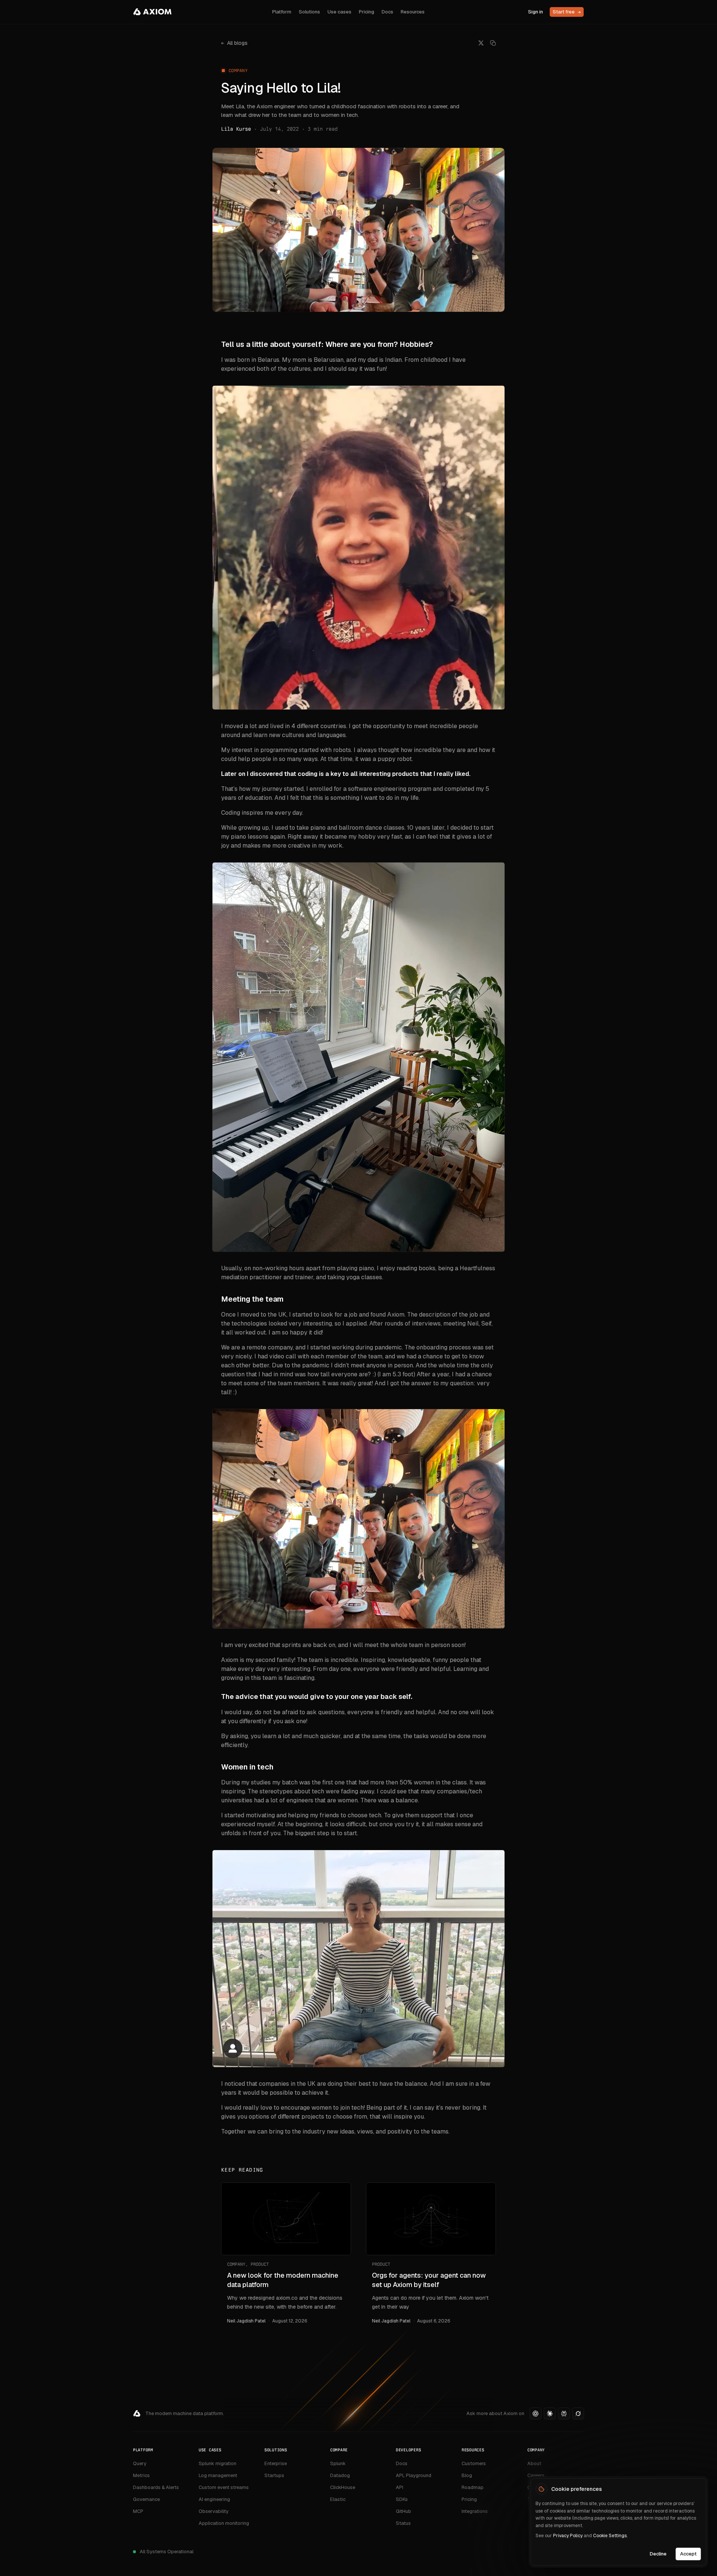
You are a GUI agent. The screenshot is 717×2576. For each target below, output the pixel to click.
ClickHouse (343, 2487)
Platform (282, 12)
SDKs (402, 2499)
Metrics (141, 2475)
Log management (218, 2475)
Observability (214, 2511)
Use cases (339, 12)
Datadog (340, 2475)
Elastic (338, 2499)
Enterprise (276, 2463)
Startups (274, 2475)
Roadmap (473, 2487)
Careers (536, 2475)
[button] (536, 2414)
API (400, 2487)
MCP (138, 2511)
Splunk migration (218, 2463)
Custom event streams (224, 2487)
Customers (474, 2463)
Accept (688, 2553)
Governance (146, 2499)
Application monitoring (224, 2523)
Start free (567, 12)
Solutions (309, 12)
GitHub (403, 2511)
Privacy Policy (568, 2536)
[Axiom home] (152, 12)
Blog (467, 2475)
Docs (387, 12)
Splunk (338, 2463)
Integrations (475, 2511)
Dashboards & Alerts (156, 2487)
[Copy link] (493, 43)
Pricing (367, 12)
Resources (413, 12)
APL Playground (414, 2475)
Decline (658, 2553)
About (534, 2463)
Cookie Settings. (610, 2536)
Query (140, 2463)
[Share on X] (481, 43)
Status (403, 2523)
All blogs (234, 43)
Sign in (536, 12)
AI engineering (214, 2499)
